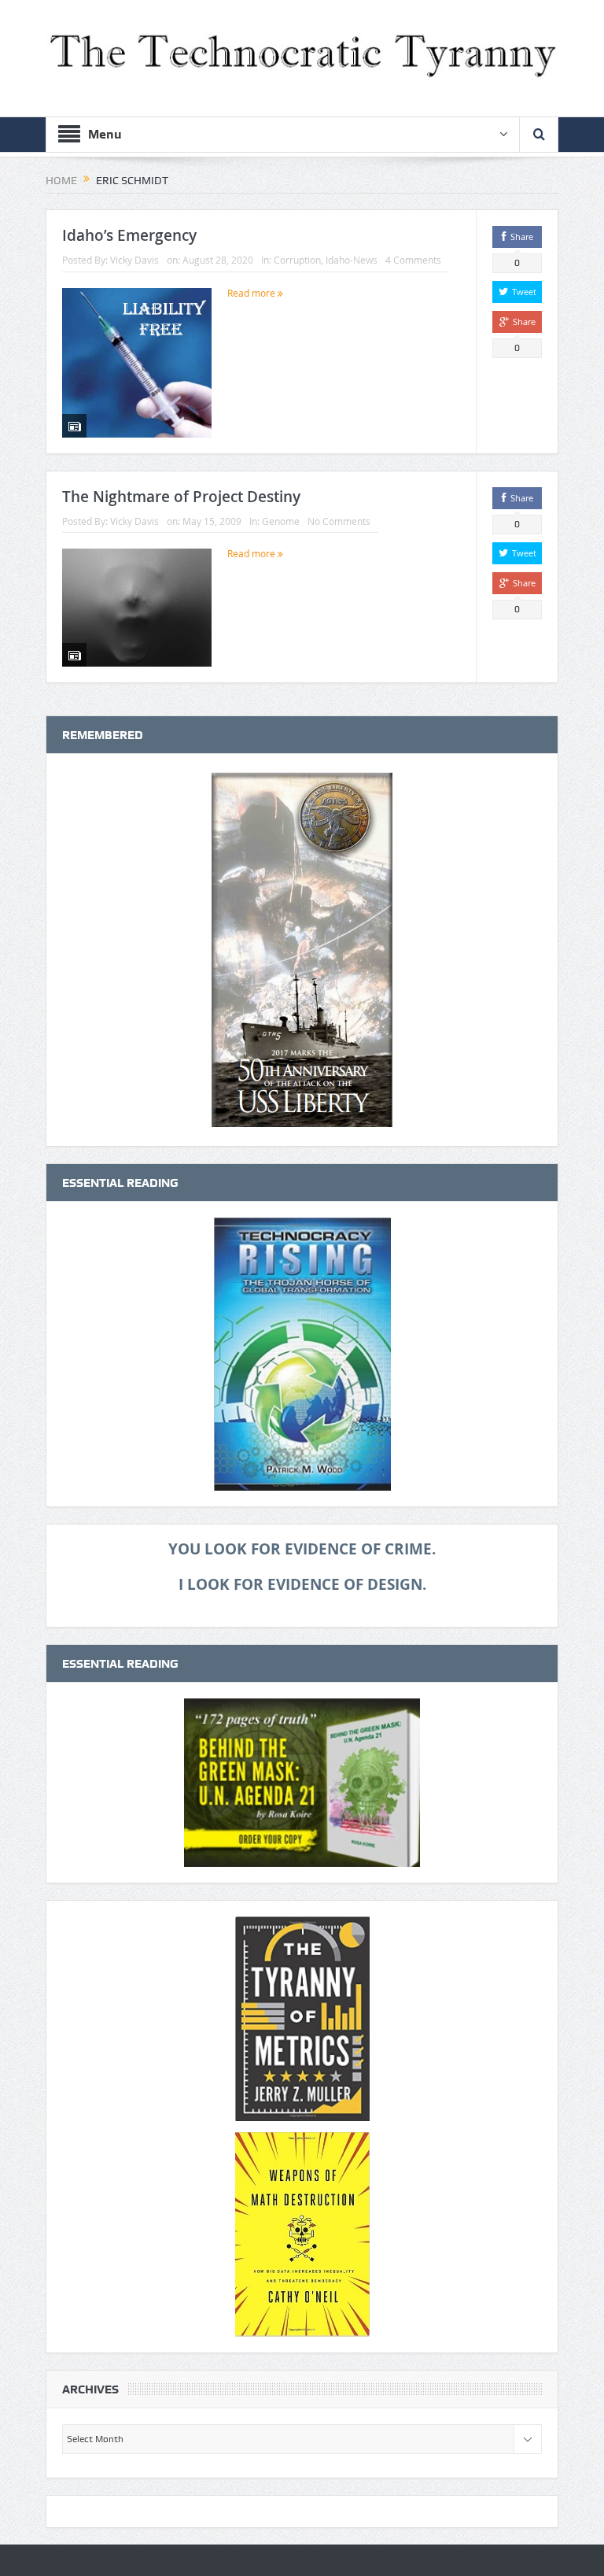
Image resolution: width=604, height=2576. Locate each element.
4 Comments (413, 260)
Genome (281, 521)
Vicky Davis (134, 260)
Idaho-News (352, 260)
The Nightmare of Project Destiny (181, 497)
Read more (252, 293)
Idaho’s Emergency (129, 235)
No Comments (339, 521)
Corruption (297, 260)
